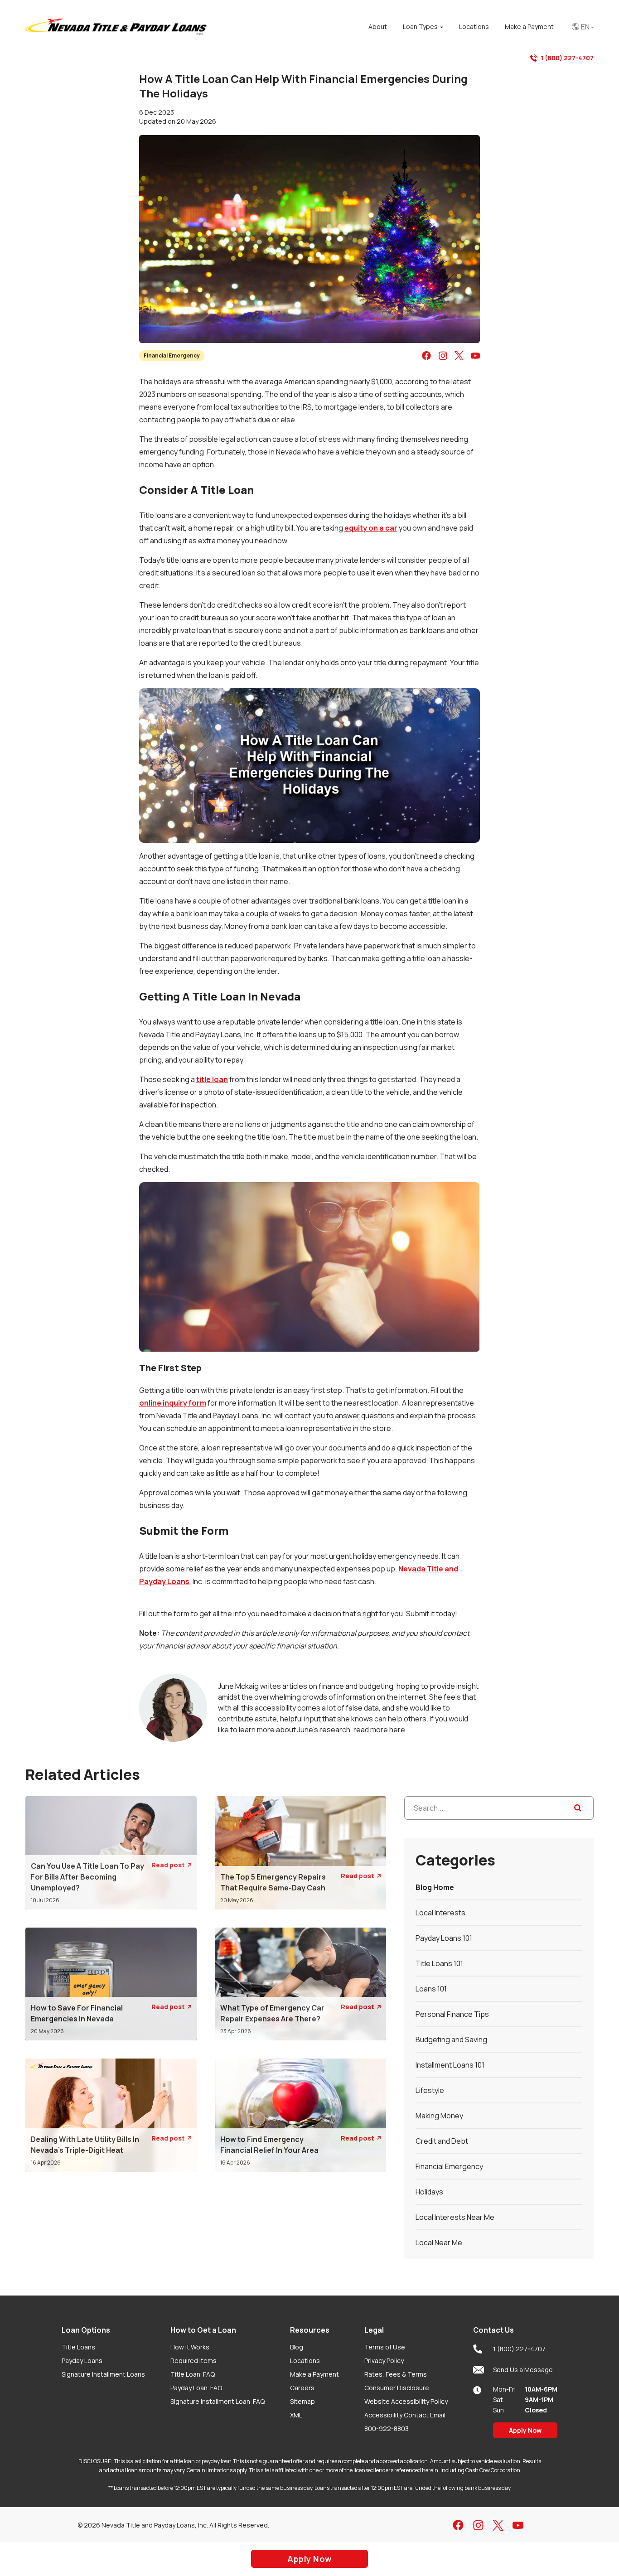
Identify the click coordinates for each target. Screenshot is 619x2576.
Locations (305, 2361)
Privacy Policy (384, 2361)
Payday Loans (82, 2361)
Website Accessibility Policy (406, 2401)
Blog (297, 2347)
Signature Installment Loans (103, 2374)
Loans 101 (431, 1989)
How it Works (190, 2347)
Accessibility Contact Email (405, 2415)
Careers (302, 2388)
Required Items (193, 2361)
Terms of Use (385, 2347)
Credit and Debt (442, 2141)
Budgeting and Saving (451, 2040)
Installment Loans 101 (450, 2065)
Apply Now (525, 2430)
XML (296, 2415)
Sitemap (302, 2401)
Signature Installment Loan (218, 2401)
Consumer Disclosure (397, 2388)
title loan (212, 1079)
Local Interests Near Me (455, 2217)
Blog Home (435, 1887)
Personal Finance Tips (452, 2014)
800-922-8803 (387, 2429)
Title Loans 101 (439, 1963)
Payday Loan (196, 2388)
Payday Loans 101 (444, 1938)
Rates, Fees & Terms (396, 2374)
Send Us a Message (523, 2370)
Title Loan (193, 2374)
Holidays (429, 2192)
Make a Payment (314, 2374)
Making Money (439, 2116)
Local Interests (440, 1913)
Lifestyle (430, 2090)
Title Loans (78, 2347)
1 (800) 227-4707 (567, 58)
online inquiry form (173, 1403)
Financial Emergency (172, 355)
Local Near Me (439, 2243)
